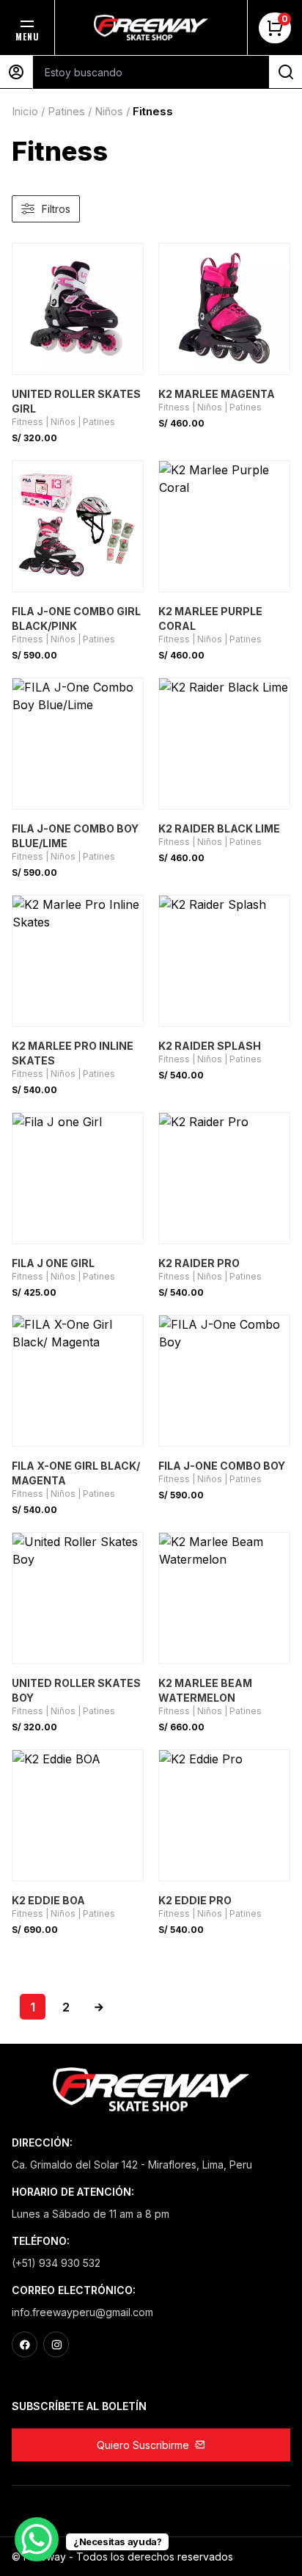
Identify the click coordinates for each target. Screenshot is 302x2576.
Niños (109, 111)
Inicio (25, 111)
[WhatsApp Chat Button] (37, 2539)
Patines (66, 111)
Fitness (27, 422)
